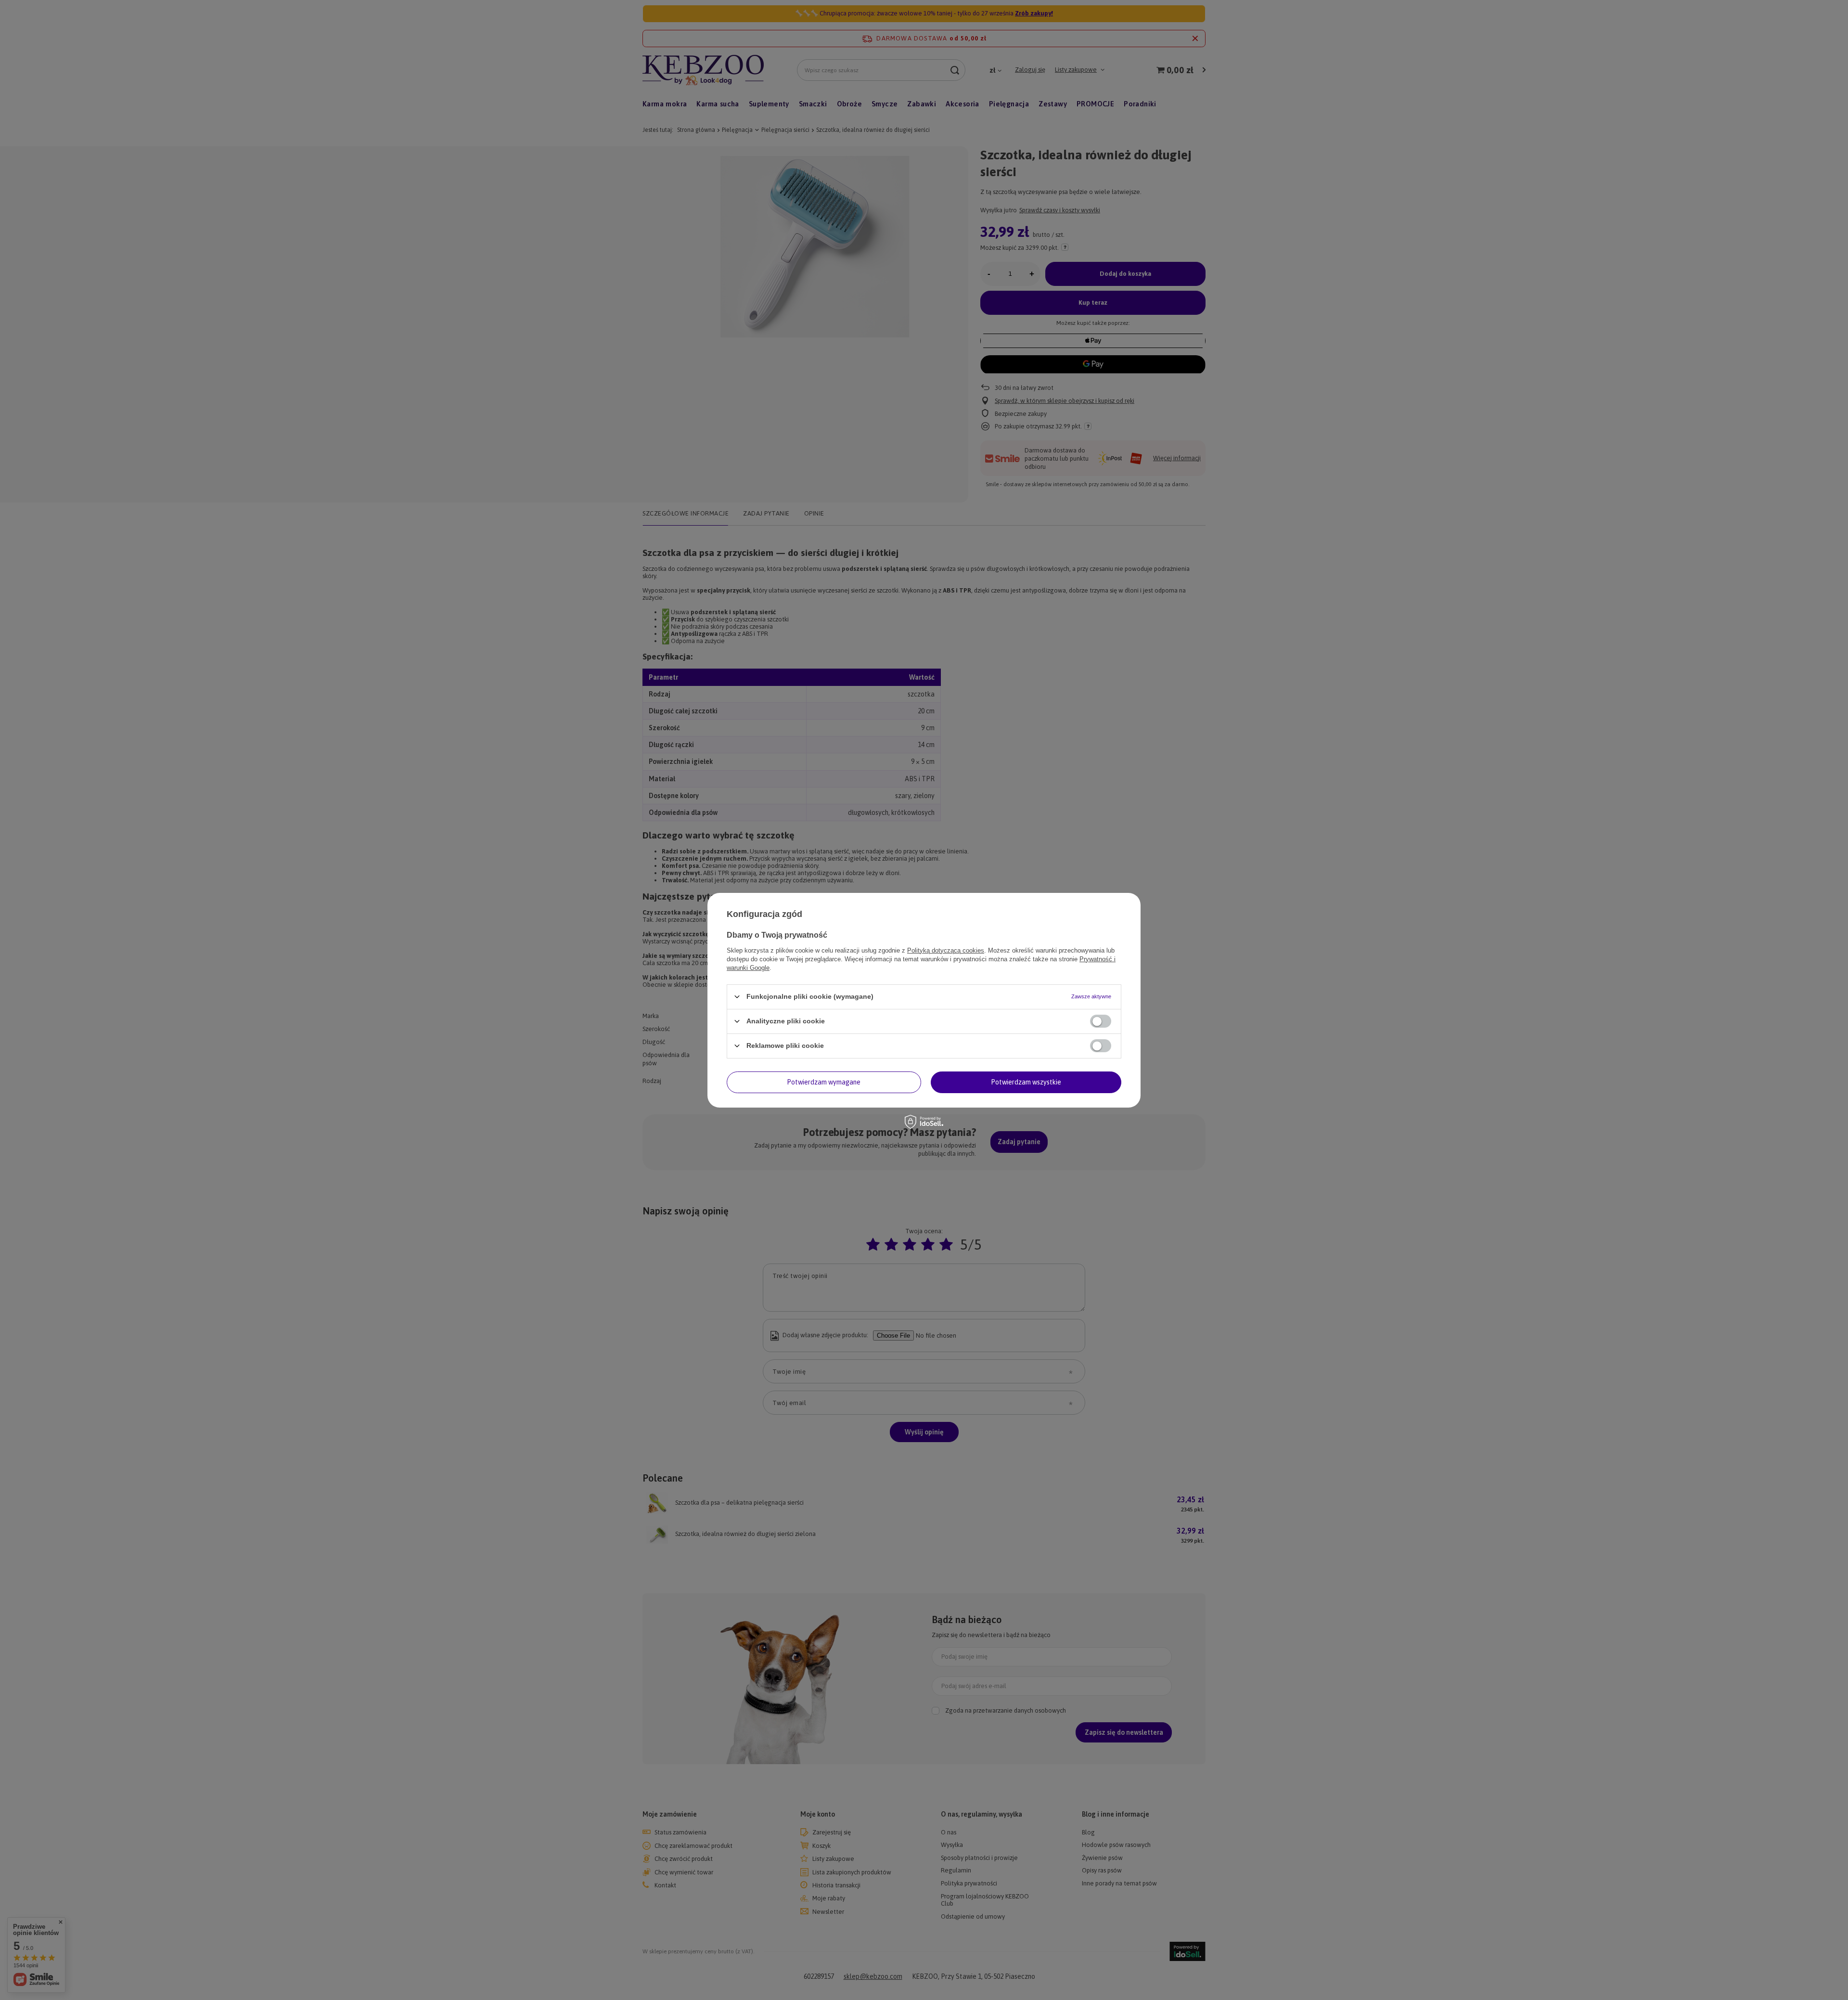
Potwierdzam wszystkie (1026, 1082)
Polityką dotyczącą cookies (946, 950)
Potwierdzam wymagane (824, 1082)
